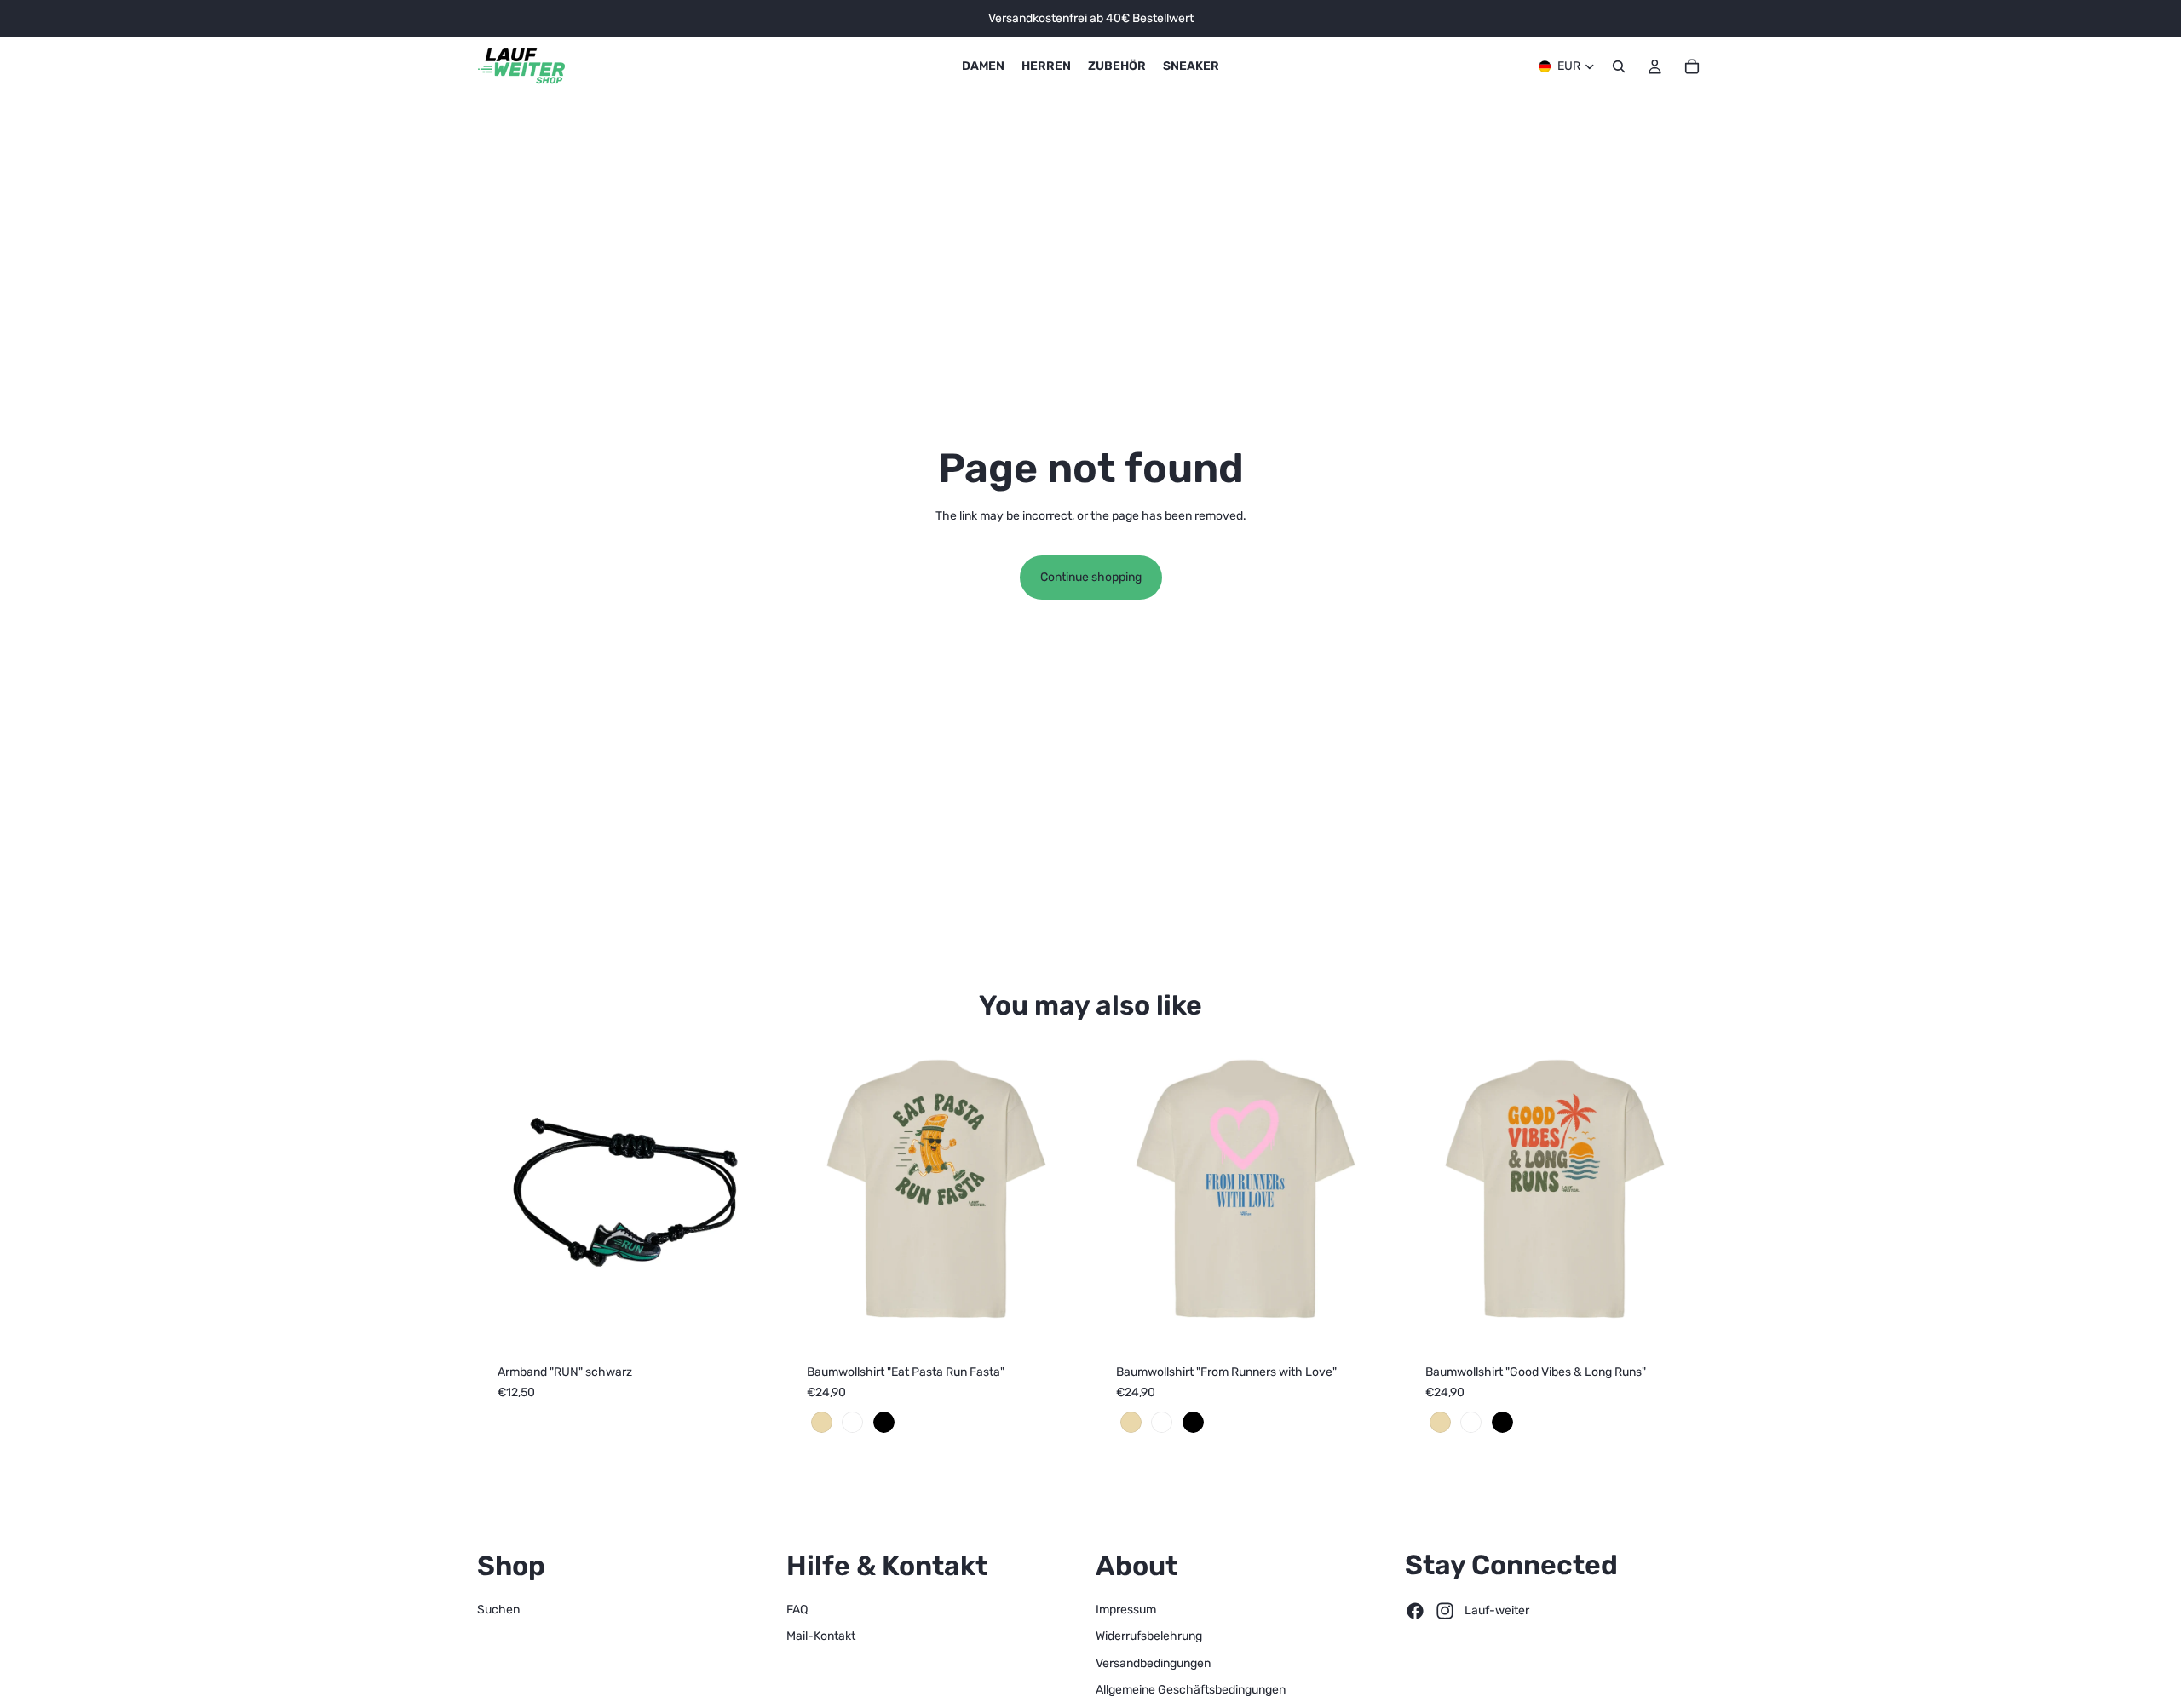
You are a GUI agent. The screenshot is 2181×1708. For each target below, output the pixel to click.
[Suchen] (1619, 66)
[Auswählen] (1059, 1317)
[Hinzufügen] (750, 1317)
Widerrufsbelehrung (1149, 1636)
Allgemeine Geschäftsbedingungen (1191, 1690)
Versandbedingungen (1153, 1663)
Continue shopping (1091, 577)
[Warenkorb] (1692, 66)
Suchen (498, 1610)
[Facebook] (1415, 1611)
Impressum (1126, 1610)
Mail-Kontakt (821, 1636)
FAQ (797, 1610)
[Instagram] (1445, 1611)
